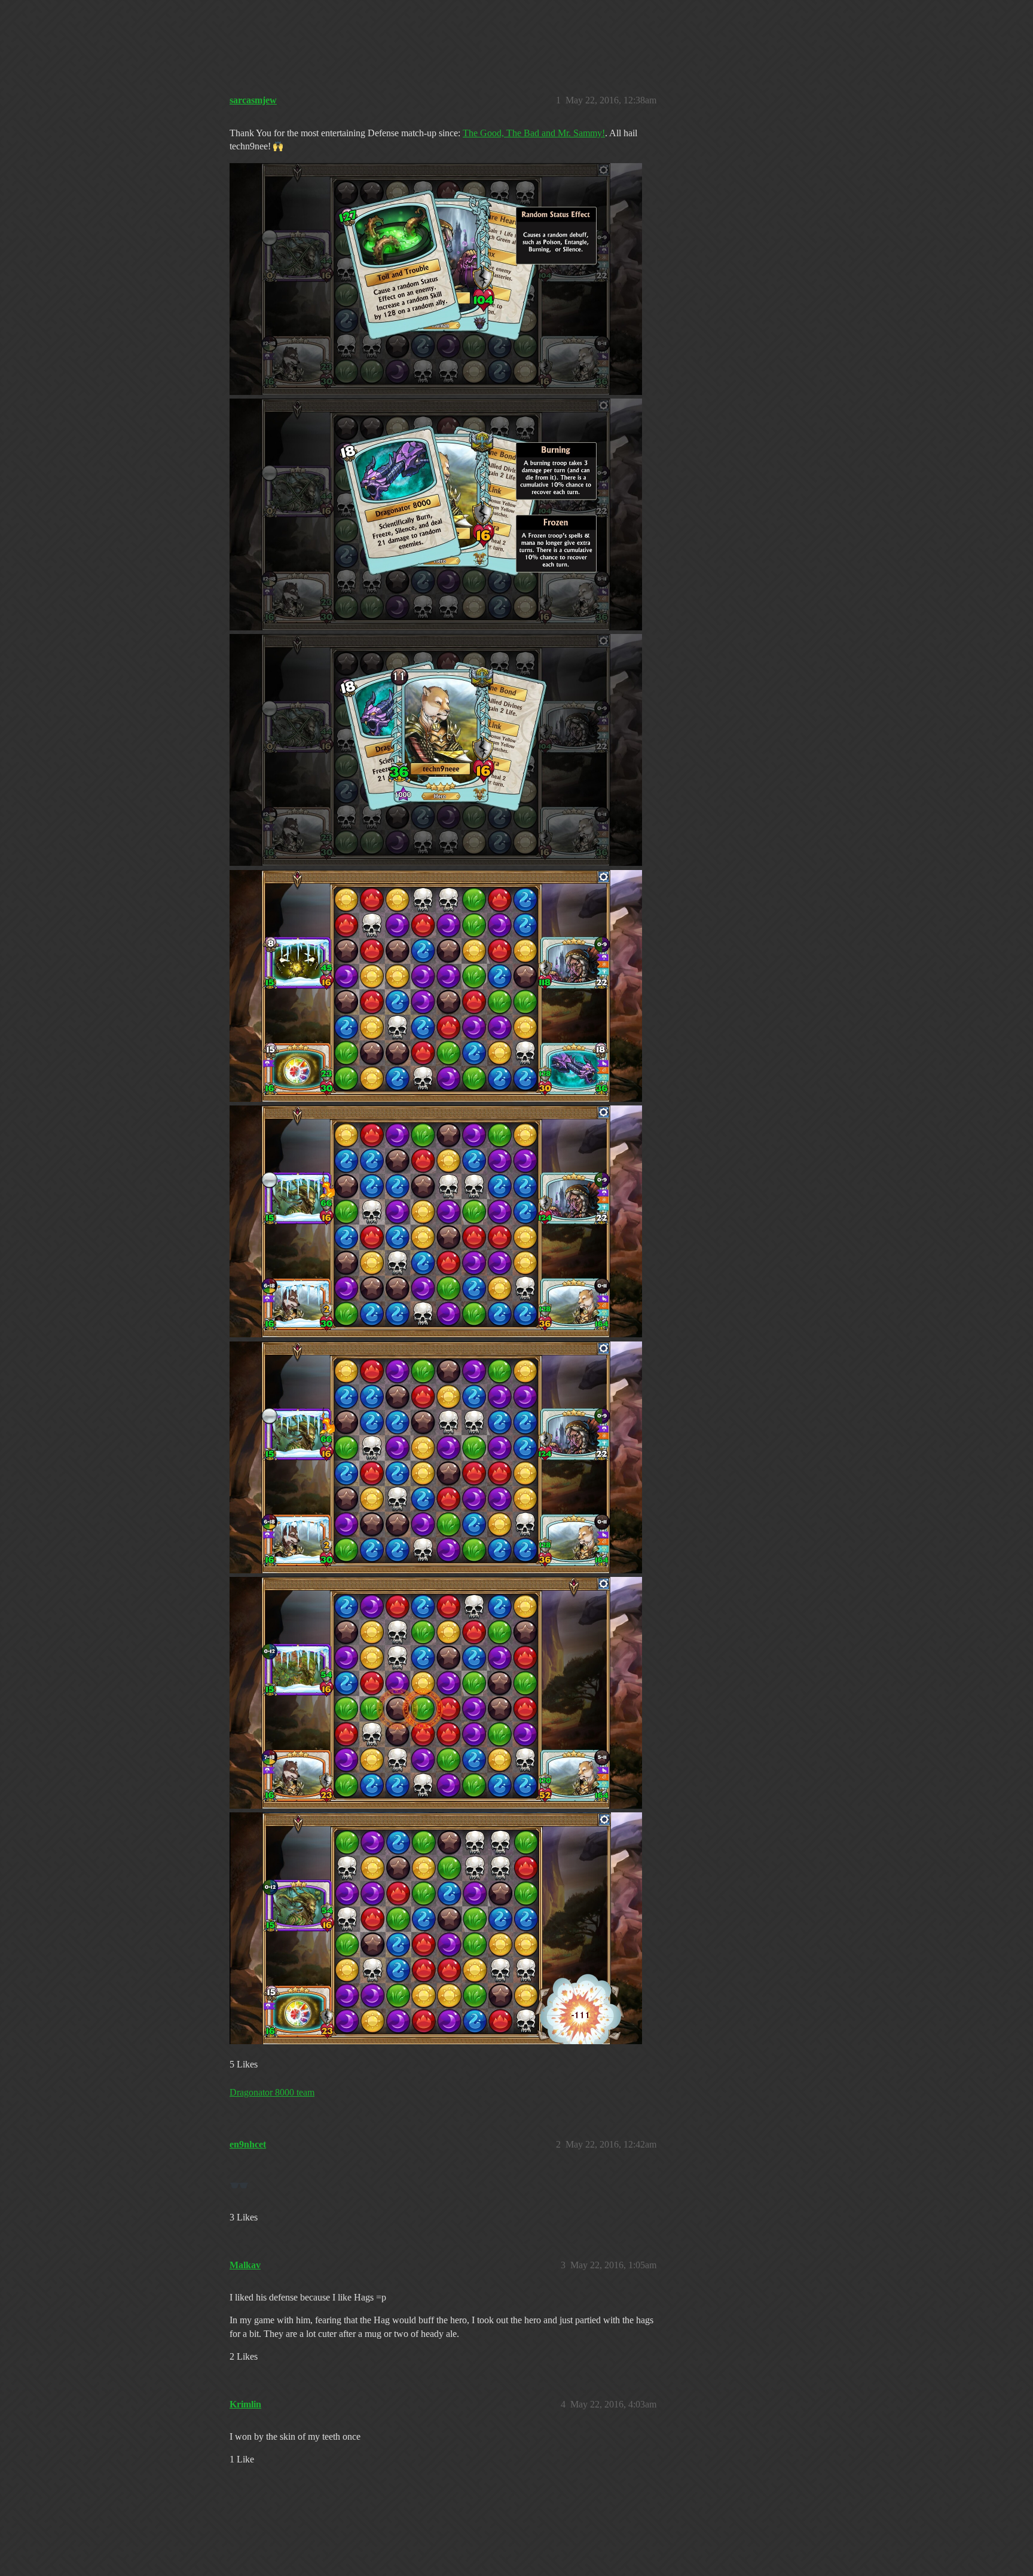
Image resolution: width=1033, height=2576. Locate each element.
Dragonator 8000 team (272, 2092)
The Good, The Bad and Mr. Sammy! (534, 133)
